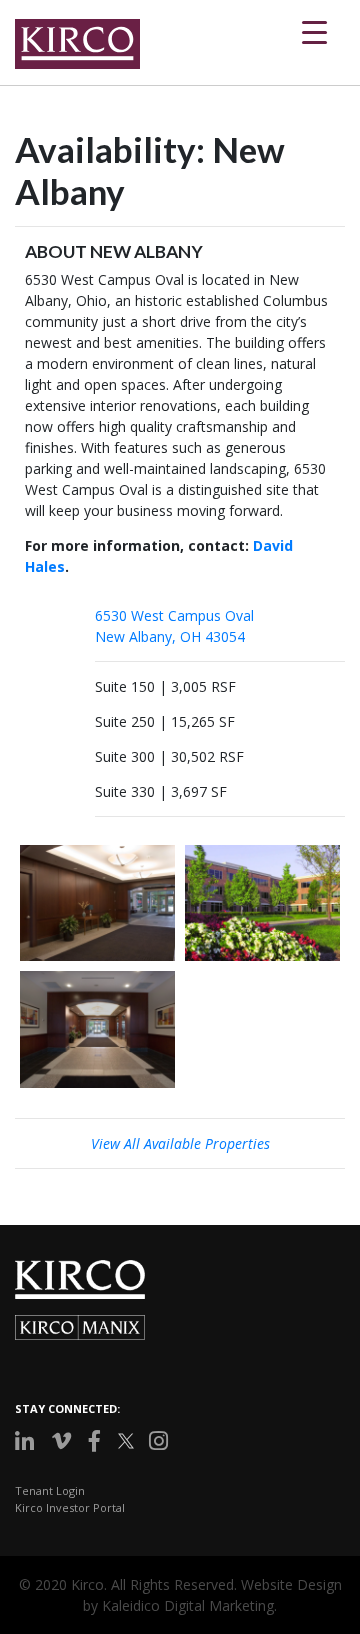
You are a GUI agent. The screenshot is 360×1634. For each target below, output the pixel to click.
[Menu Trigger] (314, 30)
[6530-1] (262, 903)
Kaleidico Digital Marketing (188, 1605)
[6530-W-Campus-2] (97, 903)
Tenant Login (50, 1490)
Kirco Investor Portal (70, 1507)
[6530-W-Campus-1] (97, 1029)
